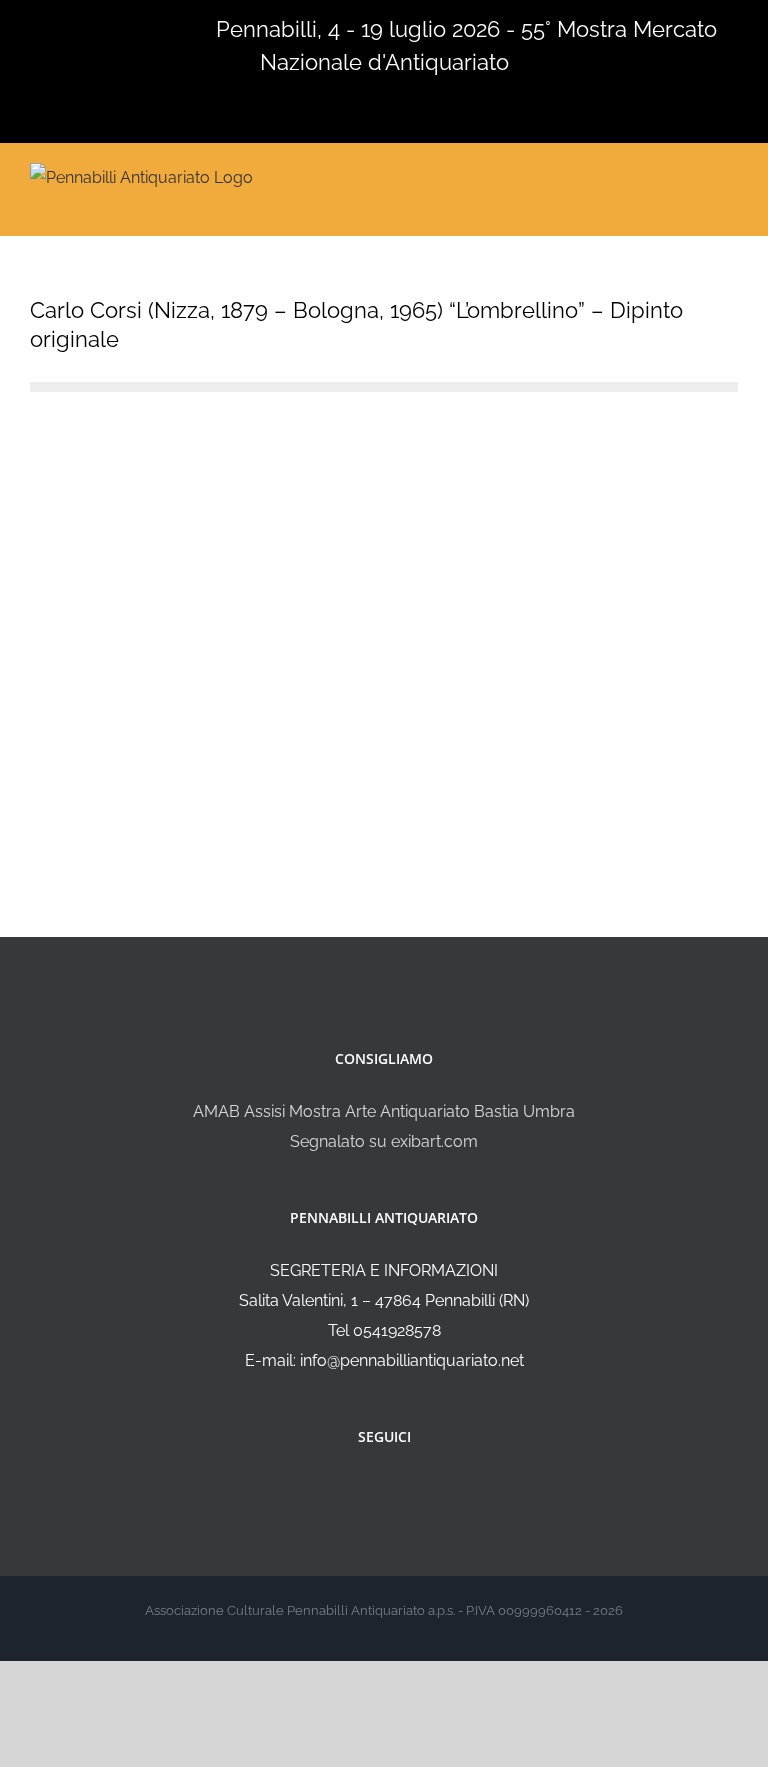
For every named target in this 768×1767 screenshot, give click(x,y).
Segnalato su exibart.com (384, 1141)
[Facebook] (371, 1490)
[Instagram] (398, 1490)
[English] (68, 27)
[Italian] (42, 27)
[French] (94, 27)
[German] (120, 27)
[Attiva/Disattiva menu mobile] (730, 175)
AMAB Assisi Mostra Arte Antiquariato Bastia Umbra (384, 1111)
